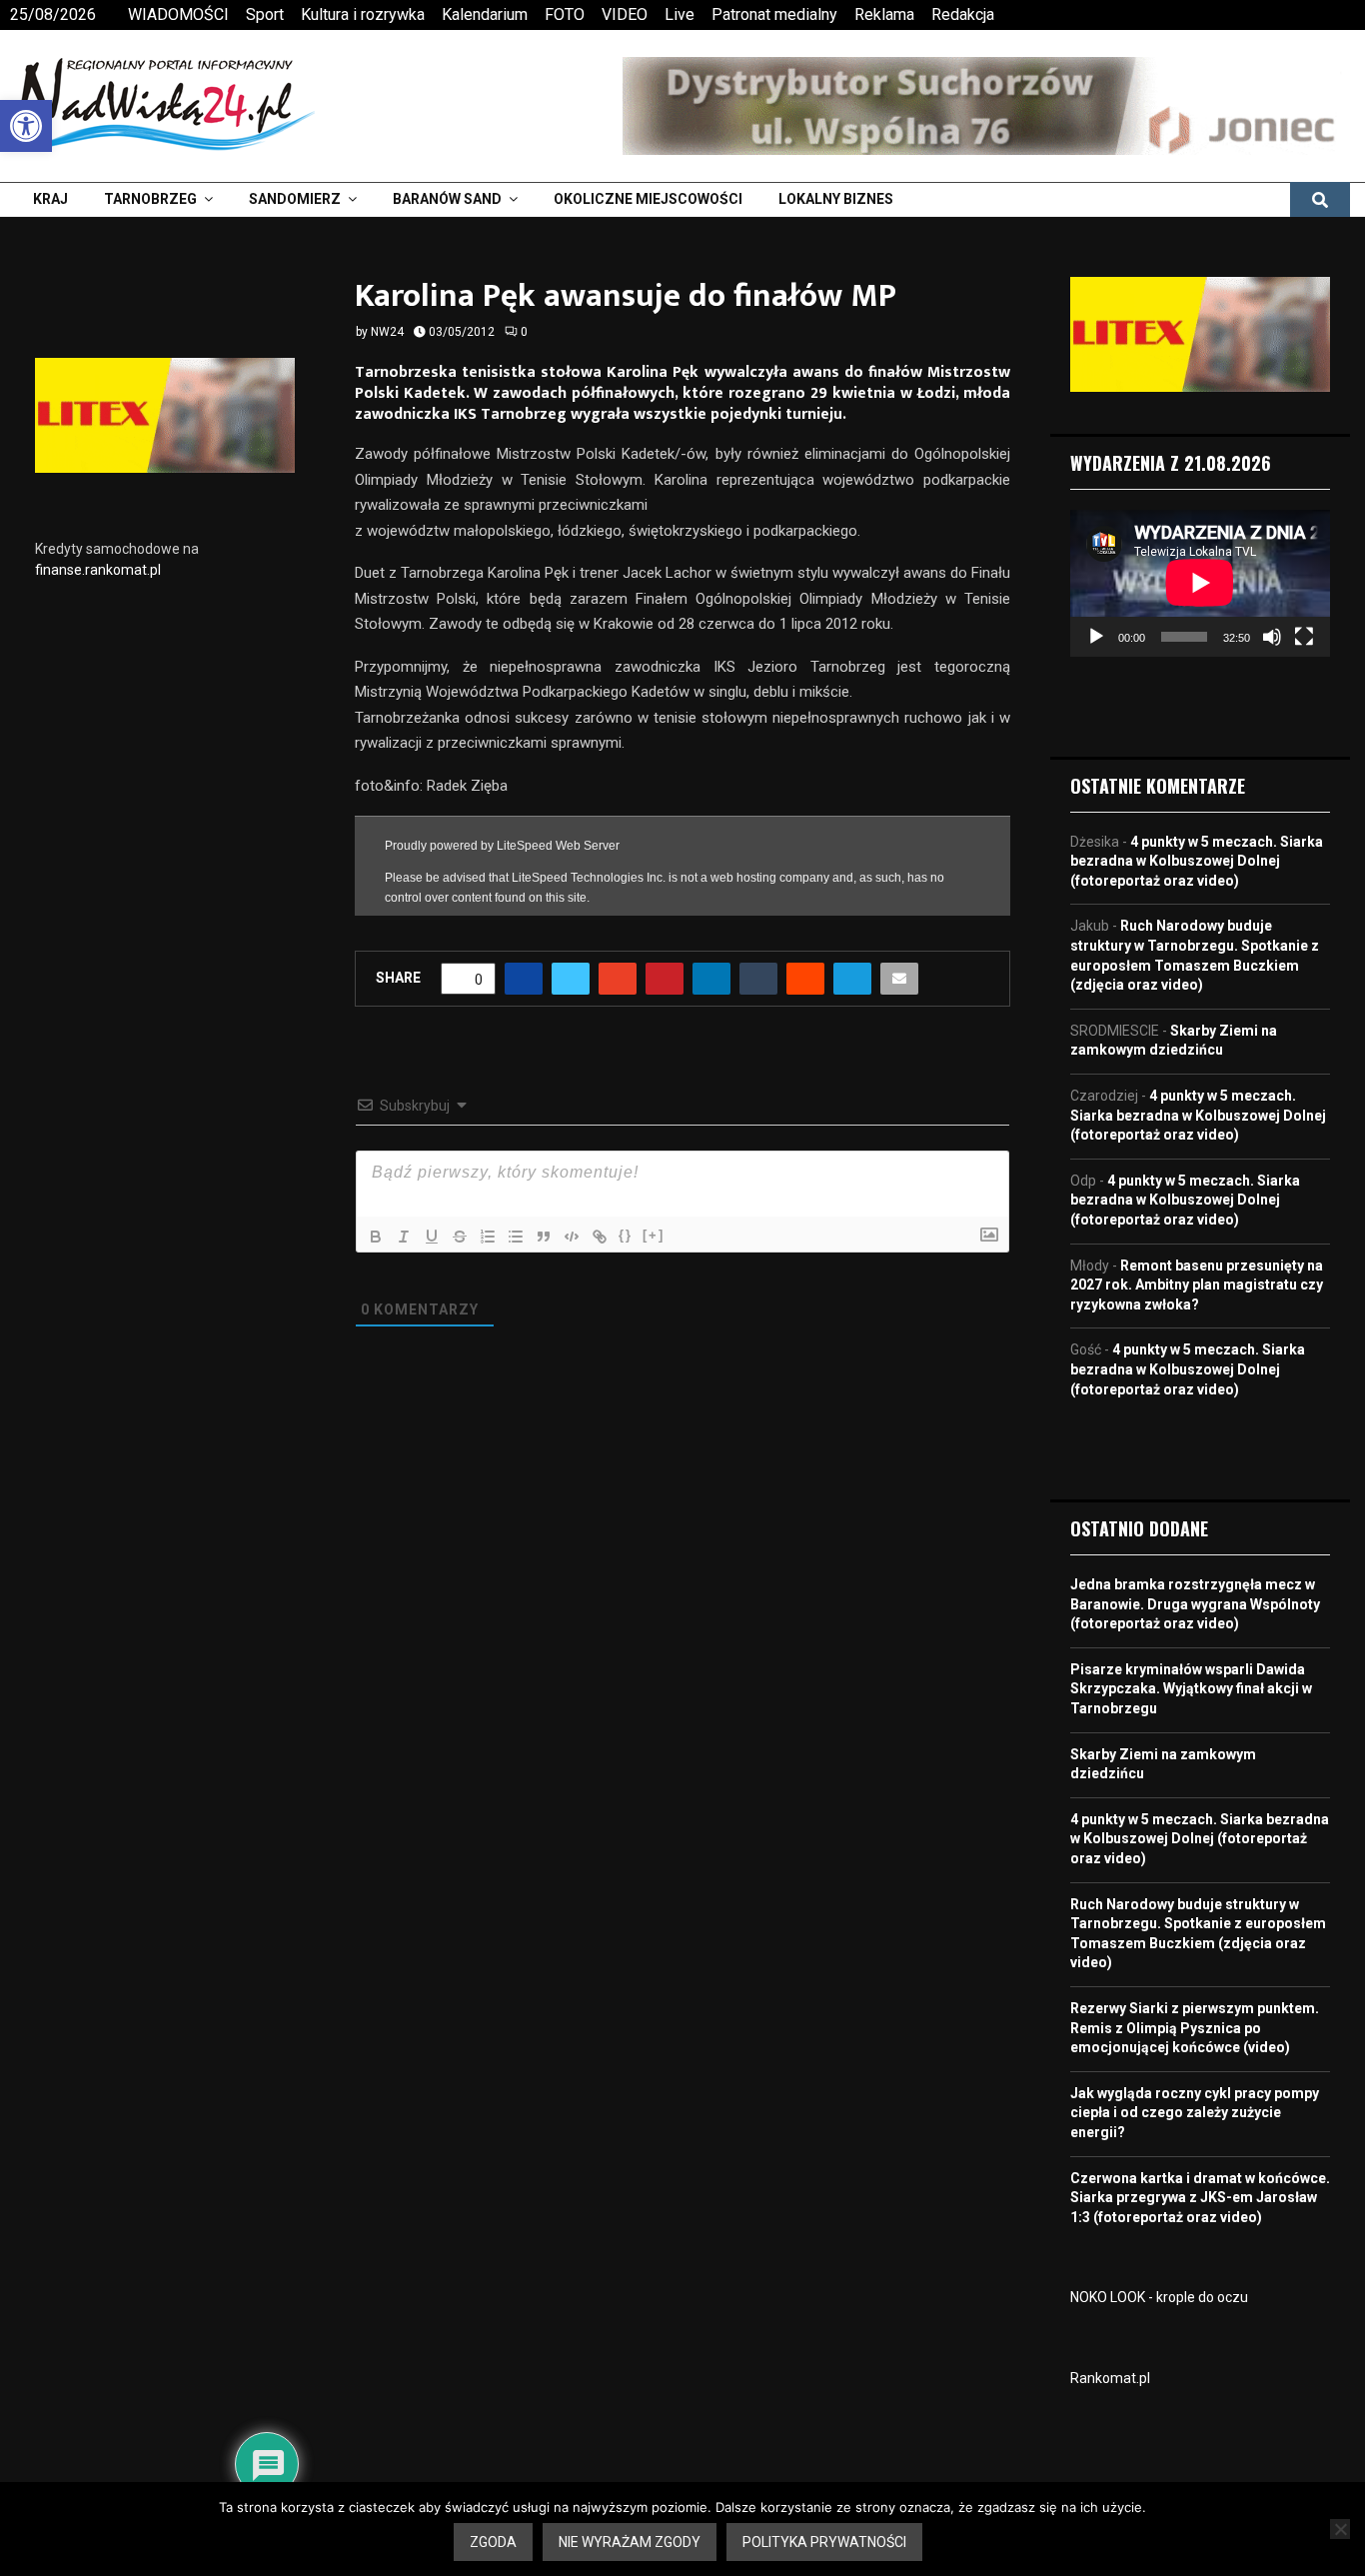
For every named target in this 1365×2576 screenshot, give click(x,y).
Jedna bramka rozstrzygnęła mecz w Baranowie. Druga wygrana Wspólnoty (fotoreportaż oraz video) (1195, 1604)
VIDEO (625, 14)
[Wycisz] (1272, 637)
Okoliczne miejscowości (648, 199)
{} (626, 1235)
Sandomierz (295, 199)
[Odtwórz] (1096, 637)
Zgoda (493, 2542)
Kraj (50, 199)
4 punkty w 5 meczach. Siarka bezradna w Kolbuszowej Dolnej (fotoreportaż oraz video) (1197, 861)
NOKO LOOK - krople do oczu (1159, 2297)
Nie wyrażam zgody (630, 2542)
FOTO (565, 14)
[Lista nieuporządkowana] (516, 1237)
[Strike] (460, 1237)
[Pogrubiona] (376, 1237)
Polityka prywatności (824, 2542)
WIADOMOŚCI (178, 14)
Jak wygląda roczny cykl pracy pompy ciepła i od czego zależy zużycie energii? (1195, 2113)
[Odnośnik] (600, 1237)
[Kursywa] (404, 1237)
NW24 (387, 332)
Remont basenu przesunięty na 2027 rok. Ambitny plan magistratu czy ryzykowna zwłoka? (1197, 1285)
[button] (26, 126)
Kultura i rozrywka (363, 14)
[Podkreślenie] (432, 1237)
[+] (654, 1235)
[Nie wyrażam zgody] (1340, 2529)
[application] (1200, 583)
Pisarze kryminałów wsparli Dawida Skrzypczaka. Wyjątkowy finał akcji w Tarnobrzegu (1191, 1689)
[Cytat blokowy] (544, 1237)
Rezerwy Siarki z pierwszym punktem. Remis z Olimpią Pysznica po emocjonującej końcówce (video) (1195, 2028)
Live (680, 14)
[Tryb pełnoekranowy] (1304, 637)
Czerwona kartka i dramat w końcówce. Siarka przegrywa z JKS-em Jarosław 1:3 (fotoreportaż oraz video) (1200, 2198)
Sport (265, 14)
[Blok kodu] (572, 1237)
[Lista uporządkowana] (488, 1237)
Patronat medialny (774, 14)
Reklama (884, 14)
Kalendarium (485, 14)
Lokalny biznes (836, 199)
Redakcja (963, 14)
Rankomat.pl (1110, 2378)
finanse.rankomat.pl (98, 570)
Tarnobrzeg (150, 199)
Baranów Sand (447, 199)
